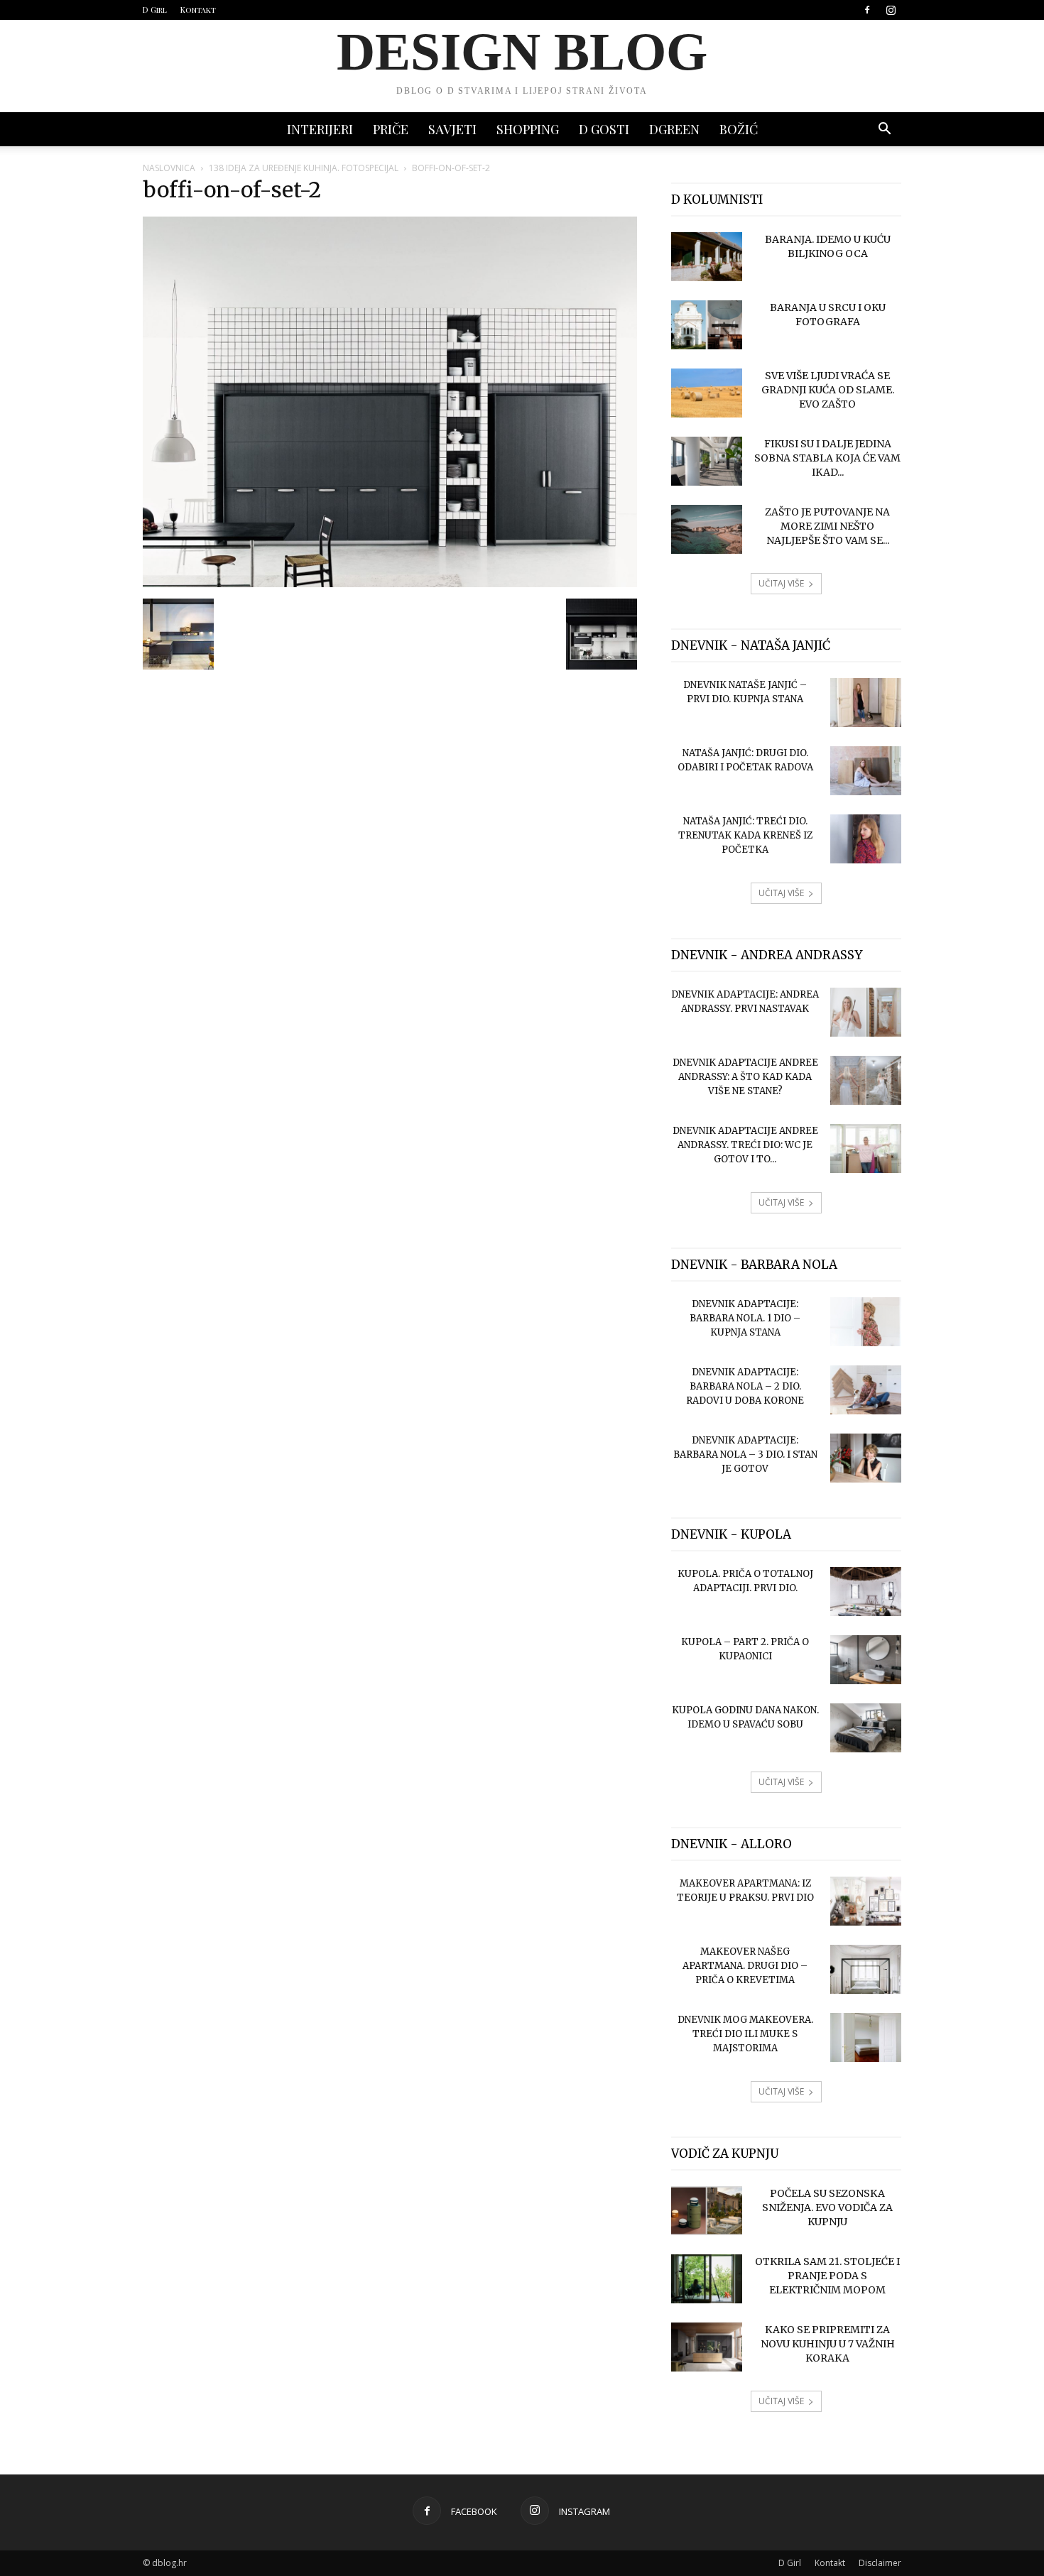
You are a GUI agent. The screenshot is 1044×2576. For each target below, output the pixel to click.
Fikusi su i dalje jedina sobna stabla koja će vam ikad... (827, 458)
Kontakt (198, 10)
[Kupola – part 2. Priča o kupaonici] (866, 1660)
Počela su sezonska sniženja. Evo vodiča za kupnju (827, 2207)
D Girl (155, 10)
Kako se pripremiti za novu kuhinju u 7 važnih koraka (828, 2344)
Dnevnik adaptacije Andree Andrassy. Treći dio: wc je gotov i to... (745, 1145)
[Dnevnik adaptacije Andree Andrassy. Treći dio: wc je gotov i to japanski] (866, 1148)
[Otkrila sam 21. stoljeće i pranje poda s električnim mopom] (707, 2279)
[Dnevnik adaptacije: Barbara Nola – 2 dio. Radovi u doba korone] (866, 1390)
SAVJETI (452, 129)
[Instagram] (891, 10)
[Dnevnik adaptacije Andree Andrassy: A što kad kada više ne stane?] (866, 1080)
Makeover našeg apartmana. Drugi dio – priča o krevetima (745, 1966)
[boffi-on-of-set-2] (390, 584)
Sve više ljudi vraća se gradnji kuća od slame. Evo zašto (828, 390)
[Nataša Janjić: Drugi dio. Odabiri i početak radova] (866, 771)
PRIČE (391, 129)
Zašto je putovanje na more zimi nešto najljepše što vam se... (827, 526)
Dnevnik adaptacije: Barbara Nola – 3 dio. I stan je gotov (745, 1455)
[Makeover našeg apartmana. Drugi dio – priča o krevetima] (866, 1969)
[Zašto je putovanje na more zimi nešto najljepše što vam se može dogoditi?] (707, 529)
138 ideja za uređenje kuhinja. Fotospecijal (304, 168)
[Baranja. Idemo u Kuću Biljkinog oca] (707, 257)
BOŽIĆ (739, 129)
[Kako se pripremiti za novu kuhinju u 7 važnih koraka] (707, 2347)
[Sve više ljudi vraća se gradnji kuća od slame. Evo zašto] (707, 393)
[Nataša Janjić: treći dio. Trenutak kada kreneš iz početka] (866, 839)
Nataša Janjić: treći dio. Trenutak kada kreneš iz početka (745, 835)
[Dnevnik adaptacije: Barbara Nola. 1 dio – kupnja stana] (866, 1322)
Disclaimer (880, 2563)
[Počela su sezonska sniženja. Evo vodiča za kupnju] (707, 2211)
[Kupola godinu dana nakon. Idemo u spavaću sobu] (866, 1728)
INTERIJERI (320, 129)
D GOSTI (604, 129)
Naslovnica (169, 168)
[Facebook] (867, 10)
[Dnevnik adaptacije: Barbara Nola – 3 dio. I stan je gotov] (866, 1458)
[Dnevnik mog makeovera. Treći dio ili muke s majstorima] (866, 2037)
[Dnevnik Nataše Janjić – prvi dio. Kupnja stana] (866, 703)
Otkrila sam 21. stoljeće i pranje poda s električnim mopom (827, 2276)
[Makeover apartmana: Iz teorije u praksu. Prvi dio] (866, 1901)
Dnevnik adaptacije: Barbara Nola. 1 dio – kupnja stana (745, 1318)
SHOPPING (528, 129)
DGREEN (674, 129)
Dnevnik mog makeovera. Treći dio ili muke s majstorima (745, 2034)
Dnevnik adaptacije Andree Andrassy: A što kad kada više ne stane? (745, 1077)
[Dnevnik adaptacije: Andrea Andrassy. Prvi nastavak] (866, 1012)
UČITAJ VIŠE (781, 583)
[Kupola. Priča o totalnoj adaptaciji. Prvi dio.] (866, 1592)
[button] (884, 130)
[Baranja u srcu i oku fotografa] (707, 325)
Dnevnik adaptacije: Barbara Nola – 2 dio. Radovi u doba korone (745, 1386)
